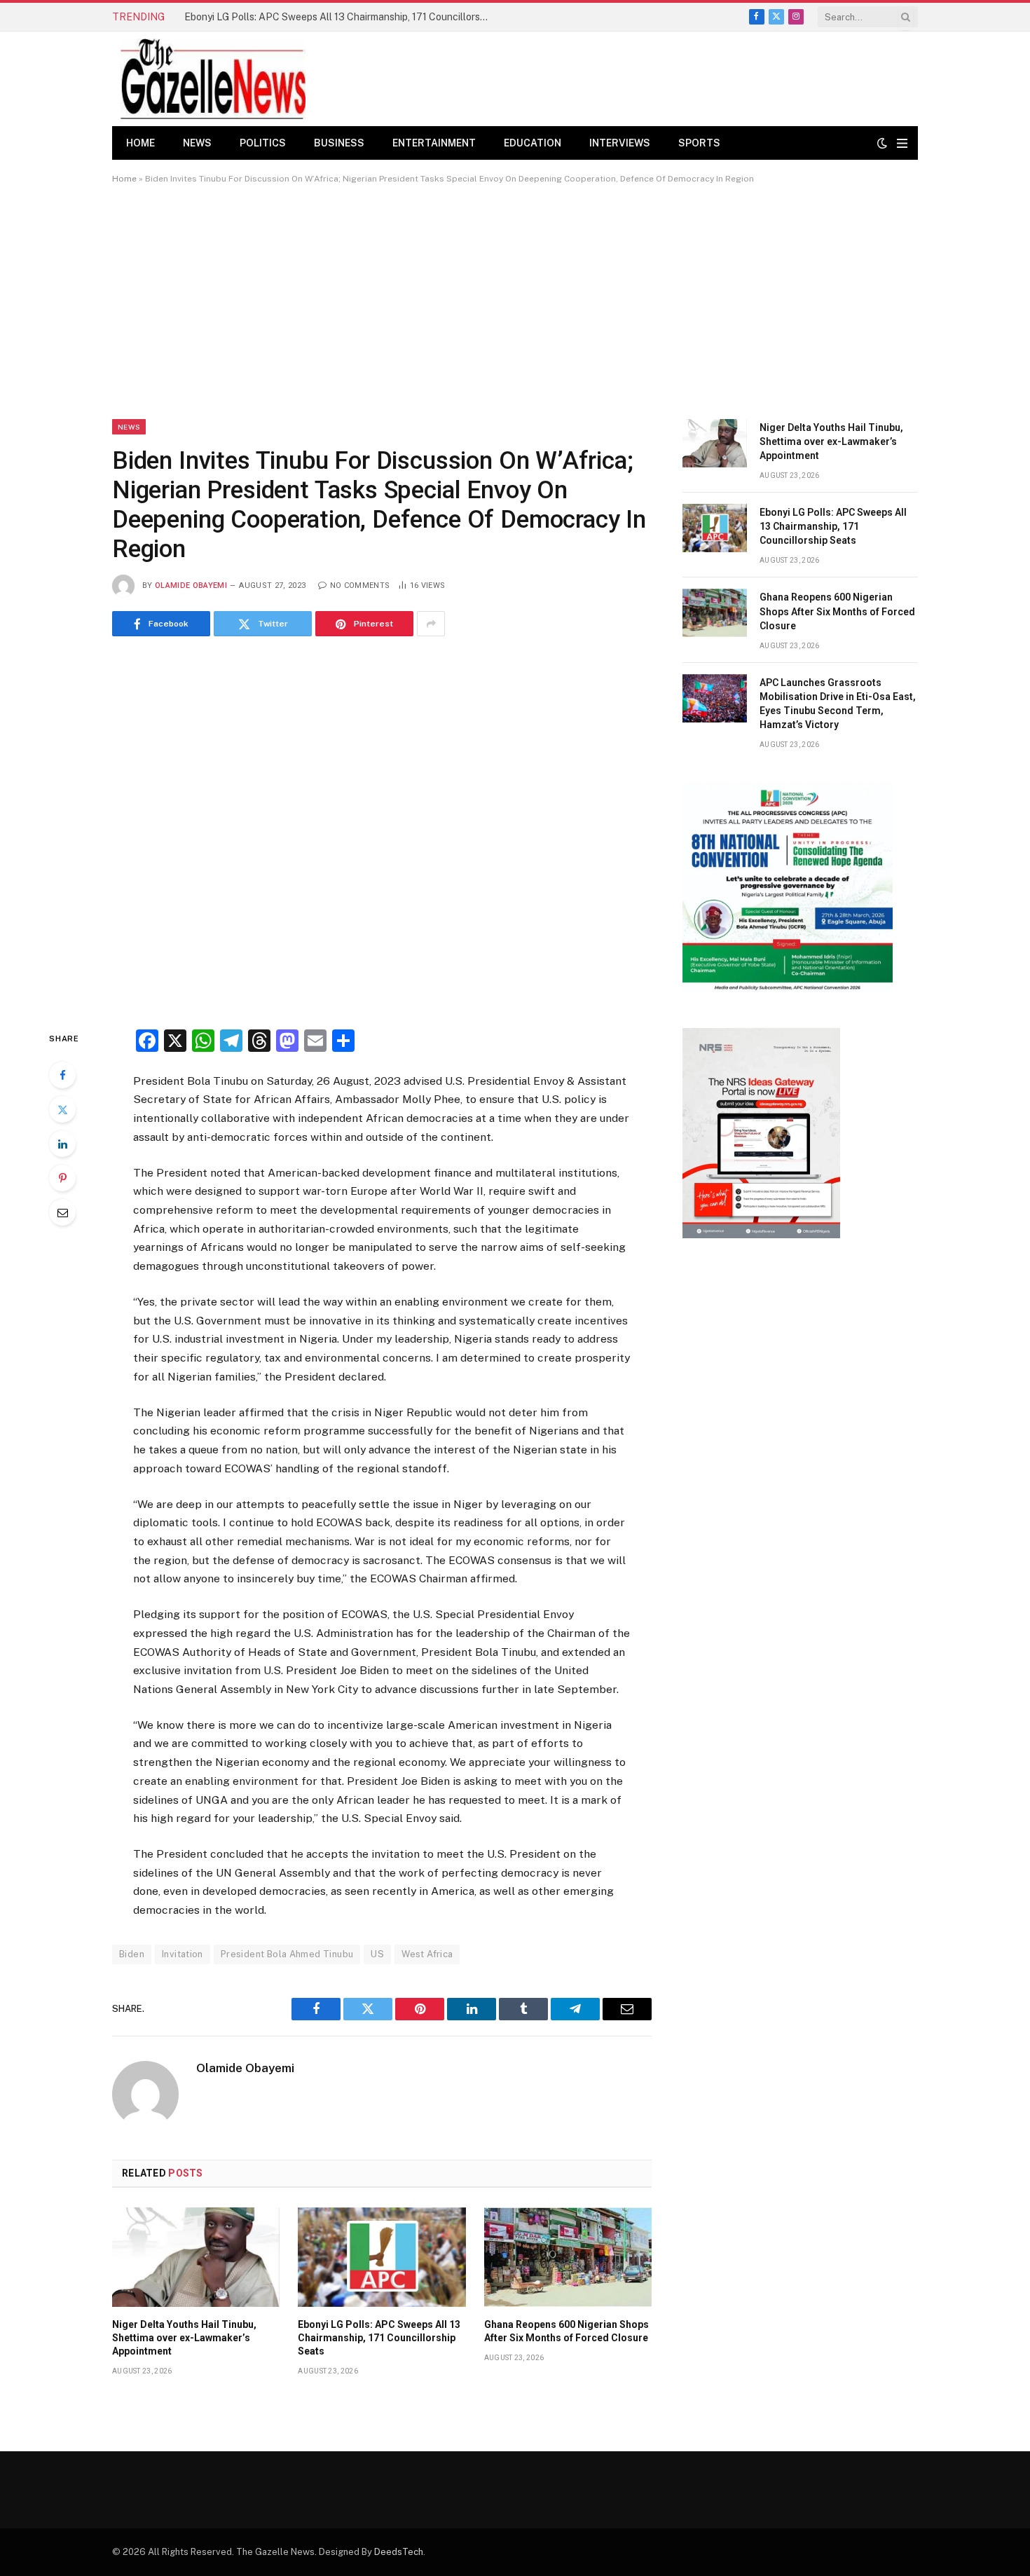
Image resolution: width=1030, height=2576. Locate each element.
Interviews (620, 143)
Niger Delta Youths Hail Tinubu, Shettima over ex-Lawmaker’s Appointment (184, 2338)
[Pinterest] (62, 1178)
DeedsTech (399, 2552)
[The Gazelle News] (213, 79)
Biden (132, 1954)
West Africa (427, 1954)
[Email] (62, 1212)
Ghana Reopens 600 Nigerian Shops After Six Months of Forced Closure (566, 2331)
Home (140, 143)
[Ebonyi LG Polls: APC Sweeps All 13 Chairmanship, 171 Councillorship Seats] (382, 2257)
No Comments (360, 585)
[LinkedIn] (62, 1144)
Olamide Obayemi (191, 585)
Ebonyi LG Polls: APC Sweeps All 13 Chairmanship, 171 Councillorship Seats (342, 17)
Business (339, 143)
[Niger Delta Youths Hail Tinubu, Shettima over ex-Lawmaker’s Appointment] (196, 2257)
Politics (263, 143)
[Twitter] (62, 1109)
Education (533, 143)
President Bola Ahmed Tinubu (287, 1954)
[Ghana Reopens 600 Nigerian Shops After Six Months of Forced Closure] (568, 2257)
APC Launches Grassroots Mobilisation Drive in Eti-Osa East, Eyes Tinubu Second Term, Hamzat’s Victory (838, 704)
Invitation (183, 1954)
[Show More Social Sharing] (431, 624)
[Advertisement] (515, 301)
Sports (699, 143)
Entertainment (434, 143)
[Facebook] (62, 1075)
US (377, 1954)
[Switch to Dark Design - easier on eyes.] (882, 143)
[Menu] (902, 143)
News (197, 143)
